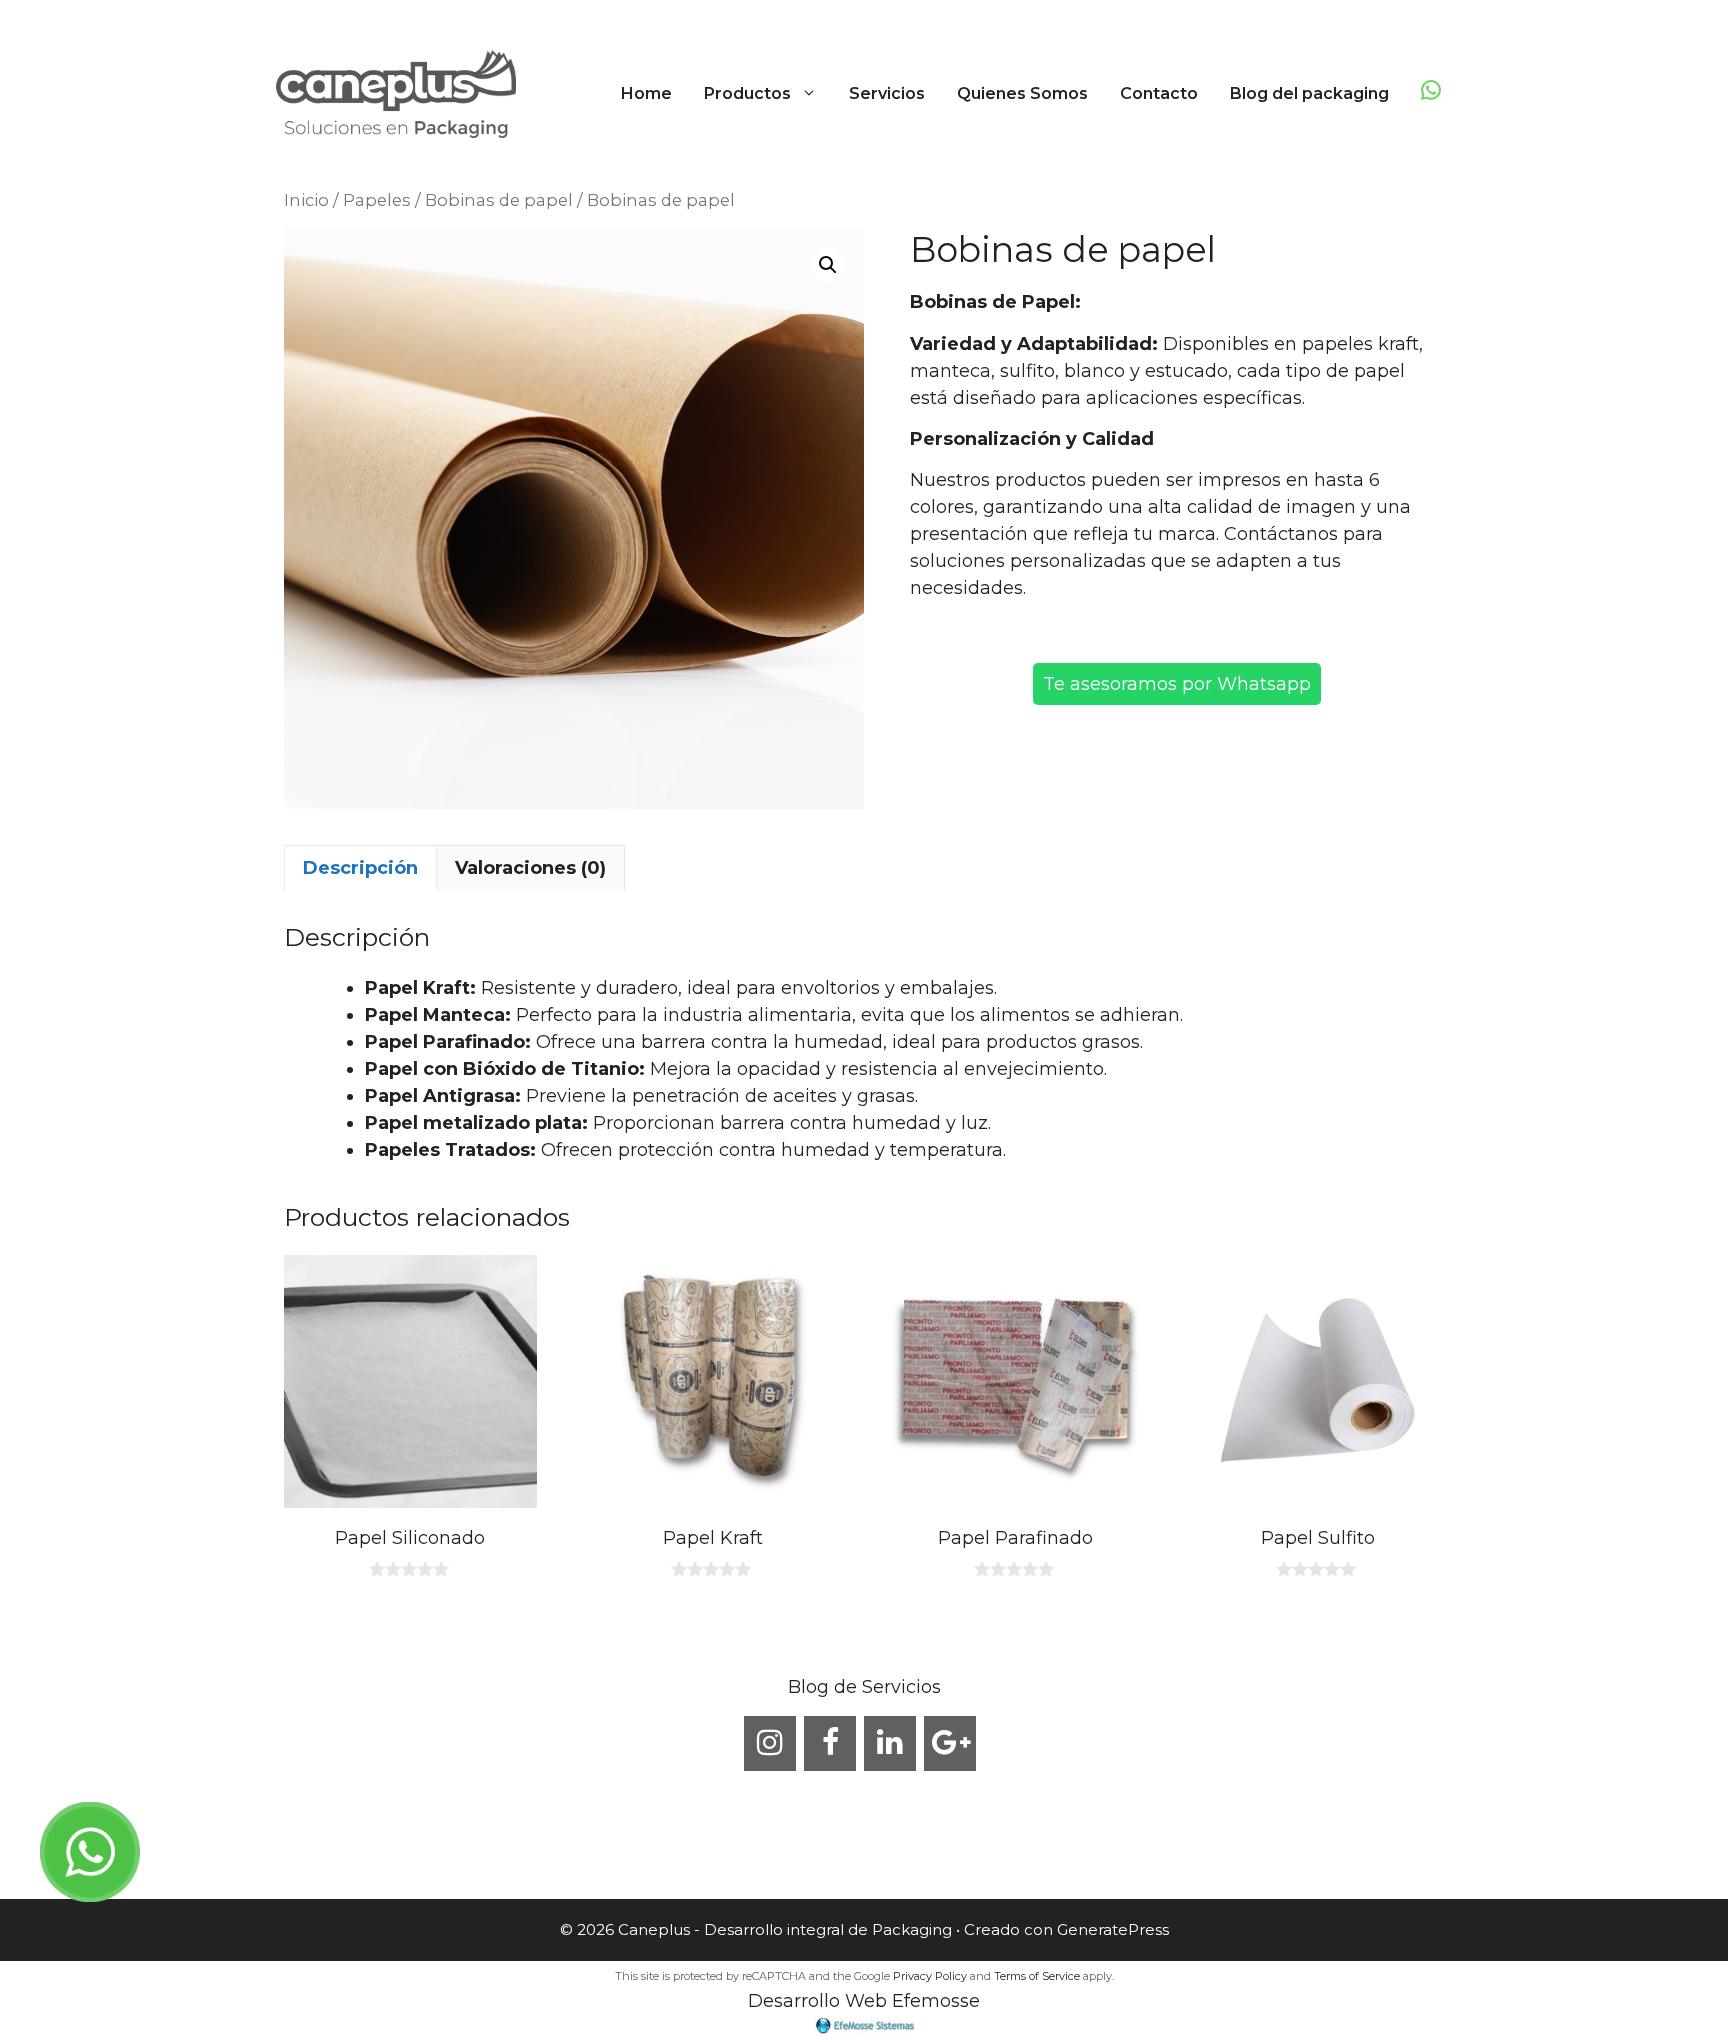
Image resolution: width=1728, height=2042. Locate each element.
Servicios (887, 93)
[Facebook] (830, 1743)
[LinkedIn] (890, 1743)
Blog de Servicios (864, 1687)
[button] (812, 94)
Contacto (1159, 93)
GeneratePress (1113, 1929)
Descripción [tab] (360, 868)
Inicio (306, 200)
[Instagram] (770, 1743)
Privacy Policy (930, 1976)
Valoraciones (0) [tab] (530, 868)
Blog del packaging (1309, 93)
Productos (747, 93)
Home (646, 93)
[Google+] (950, 1743)
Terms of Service (1037, 1976)
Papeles (377, 200)
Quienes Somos (1022, 93)
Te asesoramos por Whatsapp (1177, 684)
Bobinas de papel (499, 200)
